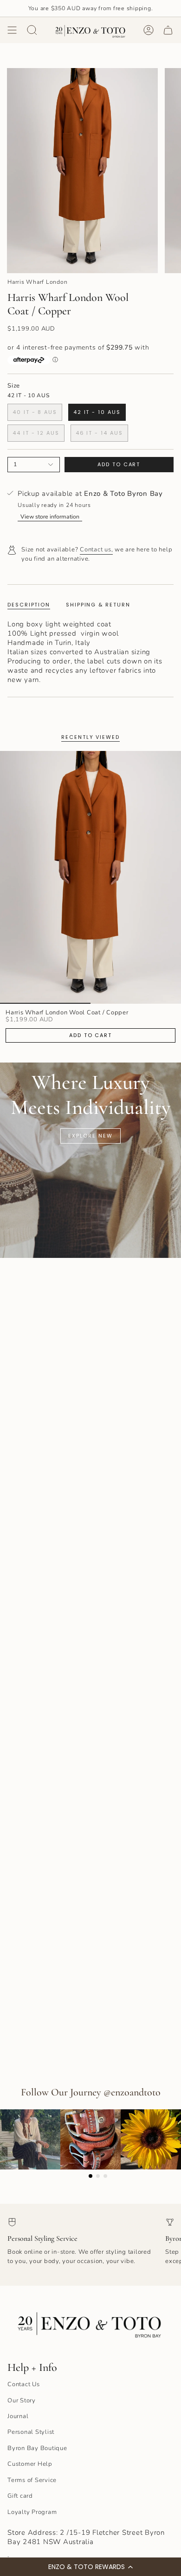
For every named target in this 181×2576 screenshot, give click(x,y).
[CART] (168, 30)
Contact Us (24, 2384)
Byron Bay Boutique (37, 2448)
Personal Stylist (31, 2432)
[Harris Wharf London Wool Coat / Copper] (90, 877)
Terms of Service (32, 2480)
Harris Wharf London (37, 282)
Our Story (22, 2401)
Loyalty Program (32, 2512)
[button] (90, 2567)
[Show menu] (12, 30)
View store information (50, 516)
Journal (18, 2416)
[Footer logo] (90, 2323)
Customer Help (30, 2464)
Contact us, (96, 550)
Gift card (20, 2496)
